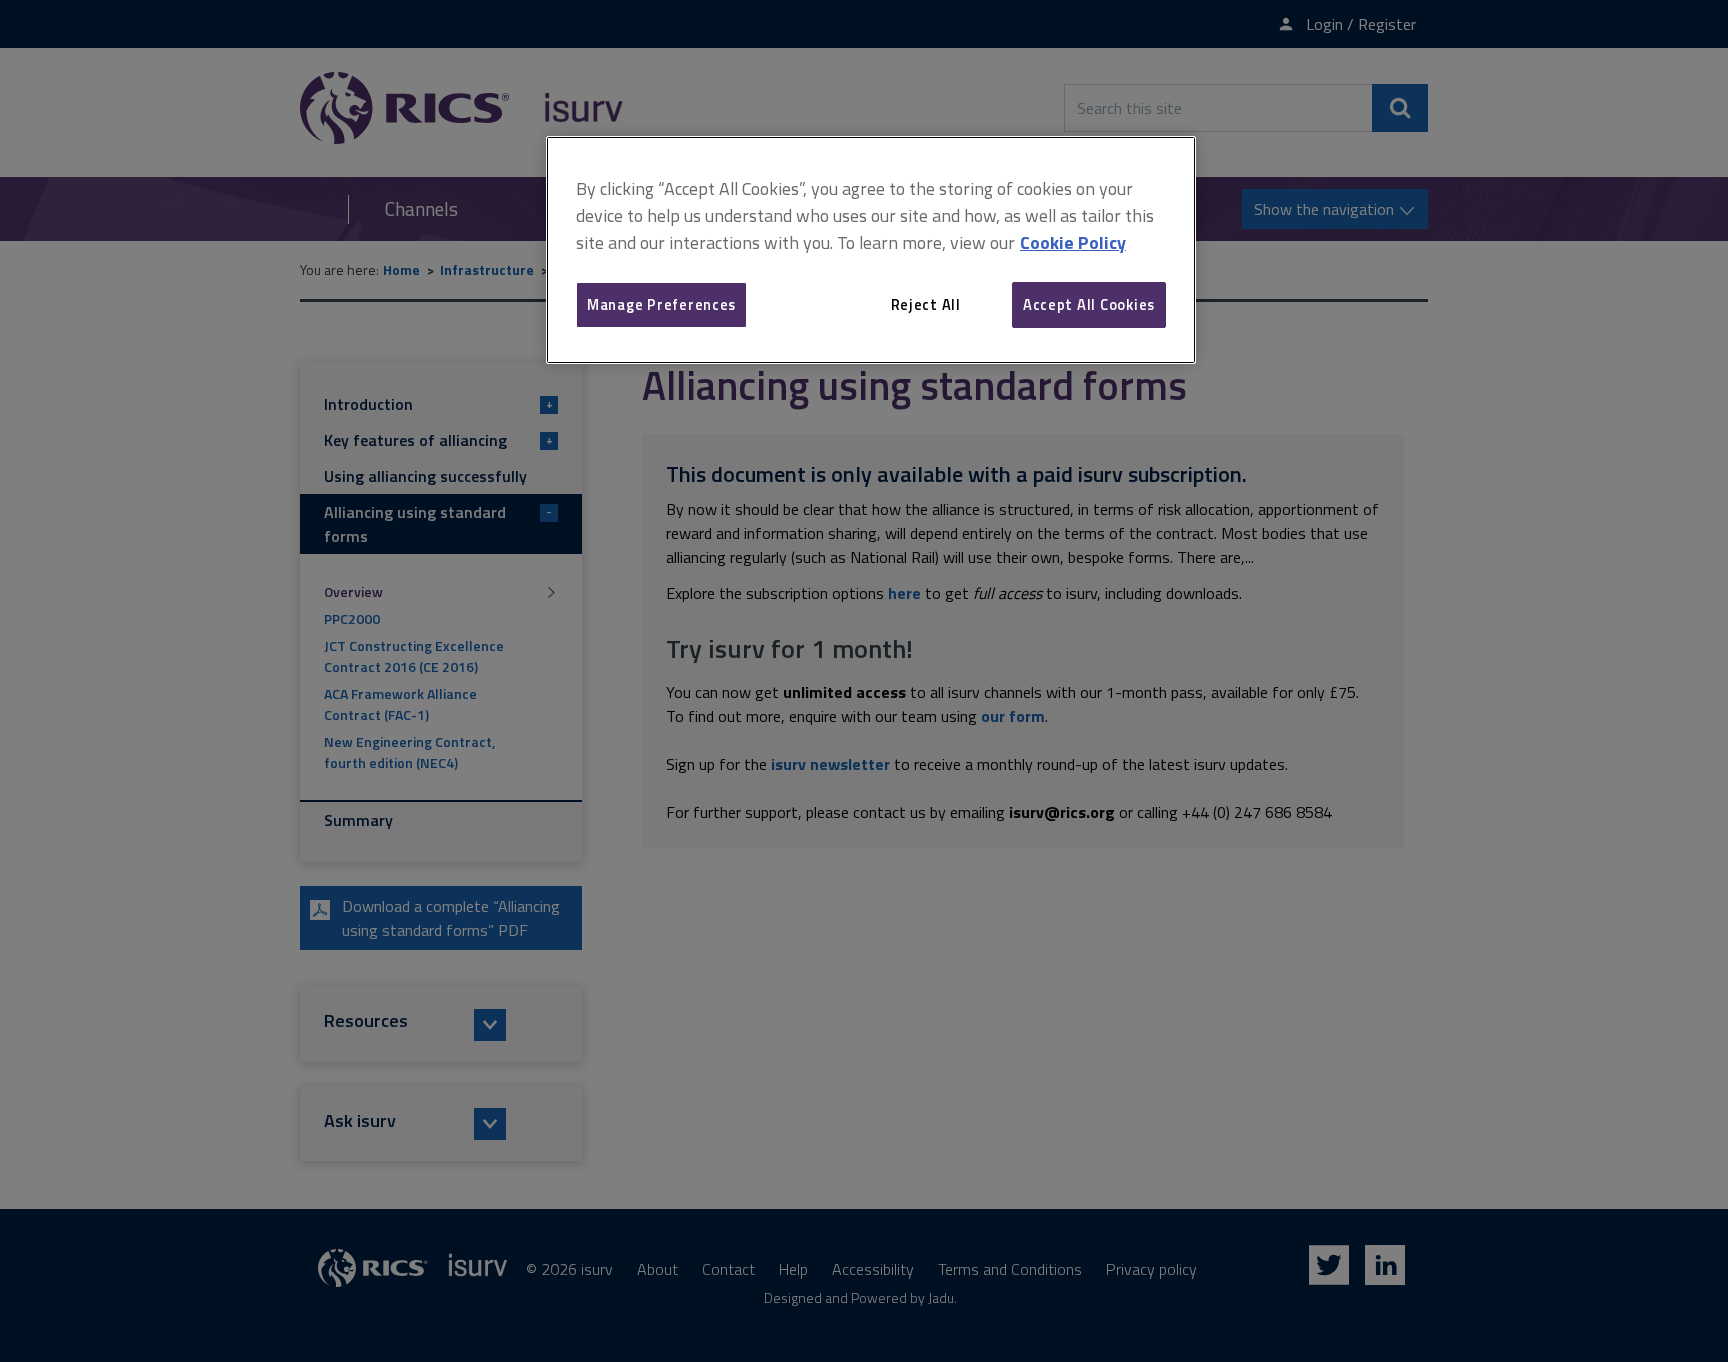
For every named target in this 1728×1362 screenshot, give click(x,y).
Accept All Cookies (1089, 304)
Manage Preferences (661, 304)
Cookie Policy (1073, 242)
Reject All (926, 304)
